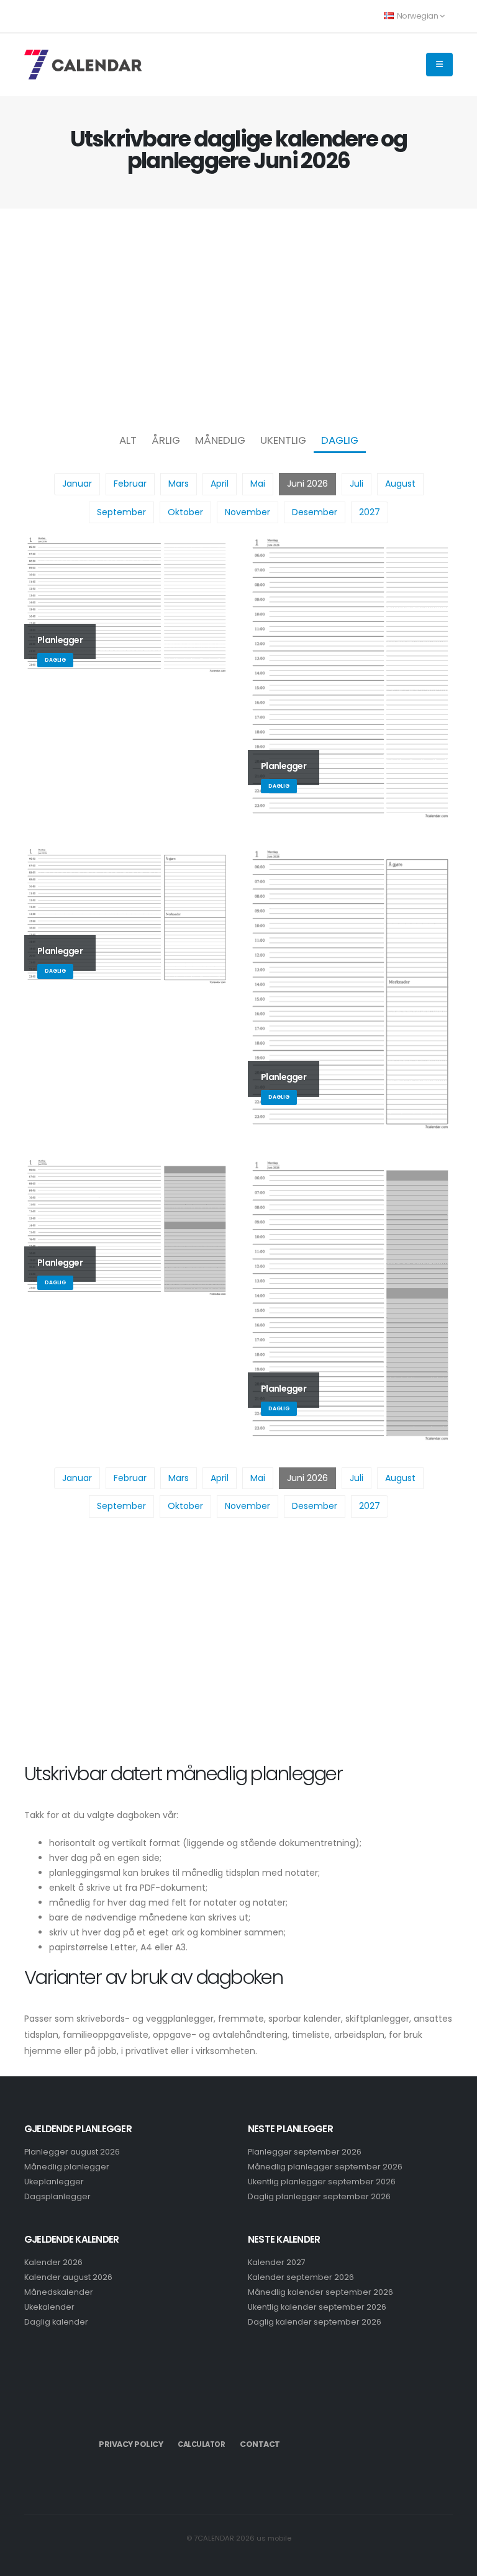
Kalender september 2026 (301, 2277)
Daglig (340, 440)
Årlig (166, 440)
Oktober (185, 512)
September (121, 512)
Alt (128, 440)
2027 (370, 512)
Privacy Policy (131, 2444)
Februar (130, 484)
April (220, 484)
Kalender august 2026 (68, 2277)
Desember (315, 512)
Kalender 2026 (53, 2262)
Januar (77, 484)
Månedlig (220, 440)
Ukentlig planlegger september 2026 (322, 2182)
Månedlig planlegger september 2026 (325, 2167)
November (248, 512)
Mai (258, 484)
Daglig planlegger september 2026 (319, 2196)
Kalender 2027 (277, 2262)
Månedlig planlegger (67, 2167)
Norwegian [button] (417, 16)
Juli (357, 484)
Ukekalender (49, 2307)
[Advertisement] (238, 317)
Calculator (201, 2444)
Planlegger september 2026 (305, 2152)
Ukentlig (283, 440)
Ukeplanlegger (54, 2182)
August (400, 484)
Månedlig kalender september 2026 (320, 2292)
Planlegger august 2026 (72, 2152)
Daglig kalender (56, 2322)
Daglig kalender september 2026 (315, 2322)
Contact (260, 2444)
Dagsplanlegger (57, 2196)
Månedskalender (59, 2292)
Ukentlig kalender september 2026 (317, 2307)
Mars (179, 484)
